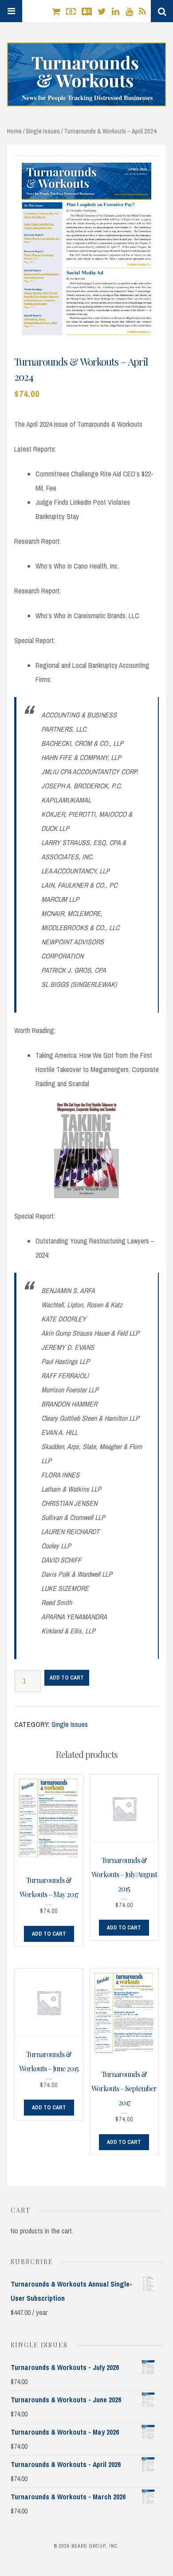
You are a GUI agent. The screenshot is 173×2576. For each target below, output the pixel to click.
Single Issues (43, 131)
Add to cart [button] (49, 1934)
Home (14, 131)
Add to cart (67, 1678)
